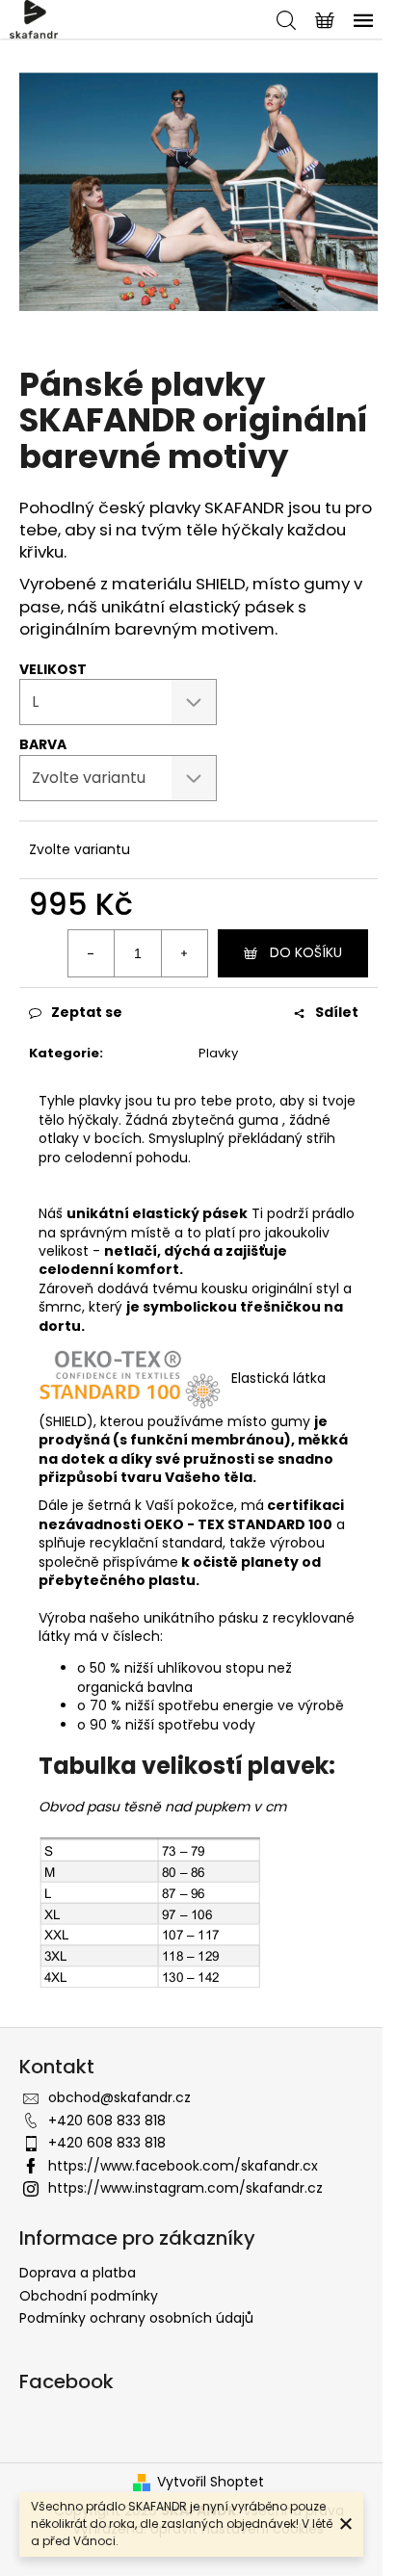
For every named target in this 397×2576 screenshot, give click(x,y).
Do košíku (306, 952)
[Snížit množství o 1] (92, 953)
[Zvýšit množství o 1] (184, 953)
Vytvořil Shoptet (211, 2482)
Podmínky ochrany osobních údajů (136, 2318)
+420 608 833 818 (107, 2121)
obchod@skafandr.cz (119, 2097)
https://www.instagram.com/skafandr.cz (185, 2188)
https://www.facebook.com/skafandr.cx (183, 2166)
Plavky (218, 1053)
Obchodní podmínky (89, 2296)
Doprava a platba (78, 2273)
